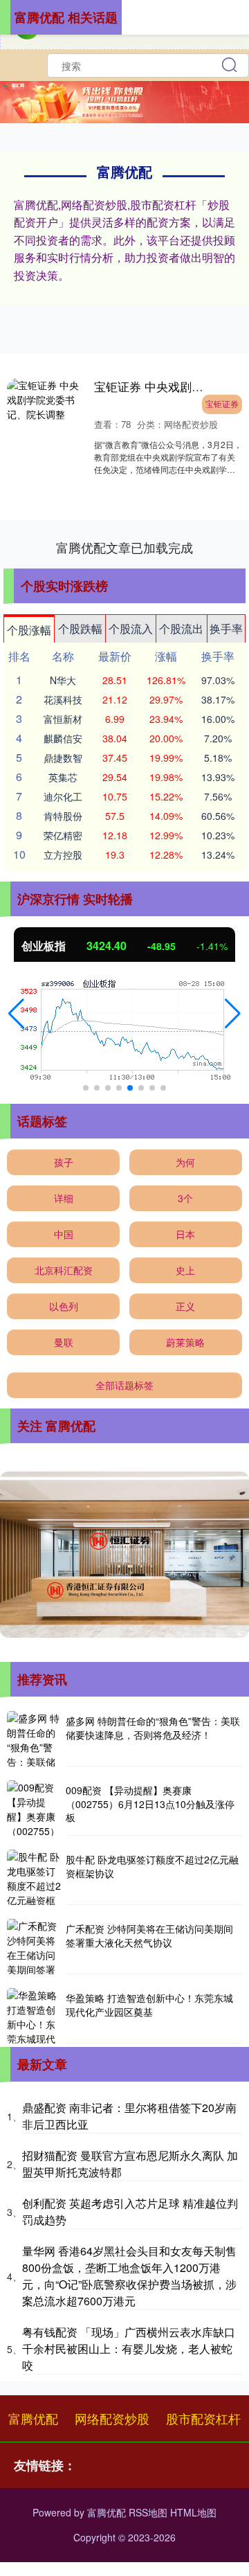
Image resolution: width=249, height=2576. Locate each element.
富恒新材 (63, 719)
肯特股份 (63, 816)
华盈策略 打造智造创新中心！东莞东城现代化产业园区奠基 (149, 2005)
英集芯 (63, 777)
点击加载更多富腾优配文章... (125, 547)
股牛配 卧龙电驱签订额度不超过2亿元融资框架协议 (152, 1866)
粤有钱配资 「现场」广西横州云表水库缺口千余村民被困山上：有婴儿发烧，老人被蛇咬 (129, 2349)
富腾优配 (33, 2418)
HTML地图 (193, 2512)
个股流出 (181, 628)
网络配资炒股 (112, 2418)
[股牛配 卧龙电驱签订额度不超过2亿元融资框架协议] (35, 1877)
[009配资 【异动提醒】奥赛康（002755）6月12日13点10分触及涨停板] (35, 1808)
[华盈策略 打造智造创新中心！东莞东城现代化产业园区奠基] (35, 2016)
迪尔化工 (63, 796)
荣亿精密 (63, 835)
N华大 (63, 680)
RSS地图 (148, 2512)
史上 (185, 1270)
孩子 (64, 1162)
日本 (185, 1234)
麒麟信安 (63, 738)
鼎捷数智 (63, 758)
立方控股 (63, 855)
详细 (64, 1198)
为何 (185, 1162)
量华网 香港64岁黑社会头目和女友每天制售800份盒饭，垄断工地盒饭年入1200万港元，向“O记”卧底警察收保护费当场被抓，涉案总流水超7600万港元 (129, 2276)
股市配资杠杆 (203, 2418)
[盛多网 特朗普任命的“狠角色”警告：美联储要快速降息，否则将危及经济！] (35, 1739)
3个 (185, 1198)
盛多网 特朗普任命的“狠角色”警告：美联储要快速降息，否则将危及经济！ (153, 1728)
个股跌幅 (80, 628)
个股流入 (131, 628)
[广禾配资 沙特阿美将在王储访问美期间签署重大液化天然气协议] (35, 1947)
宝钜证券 (222, 403)
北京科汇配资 (64, 1270)
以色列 (64, 1306)
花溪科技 (63, 699)
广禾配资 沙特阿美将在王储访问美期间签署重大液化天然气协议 (149, 1935)
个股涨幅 (29, 630)
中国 (64, 1234)
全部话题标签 (124, 1385)
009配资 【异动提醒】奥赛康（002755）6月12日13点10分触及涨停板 (150, 1804)
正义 (185, 1306)
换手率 (226, 628)
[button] (16, 1014)
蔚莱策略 (185, 1342)
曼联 (64, 1342)
